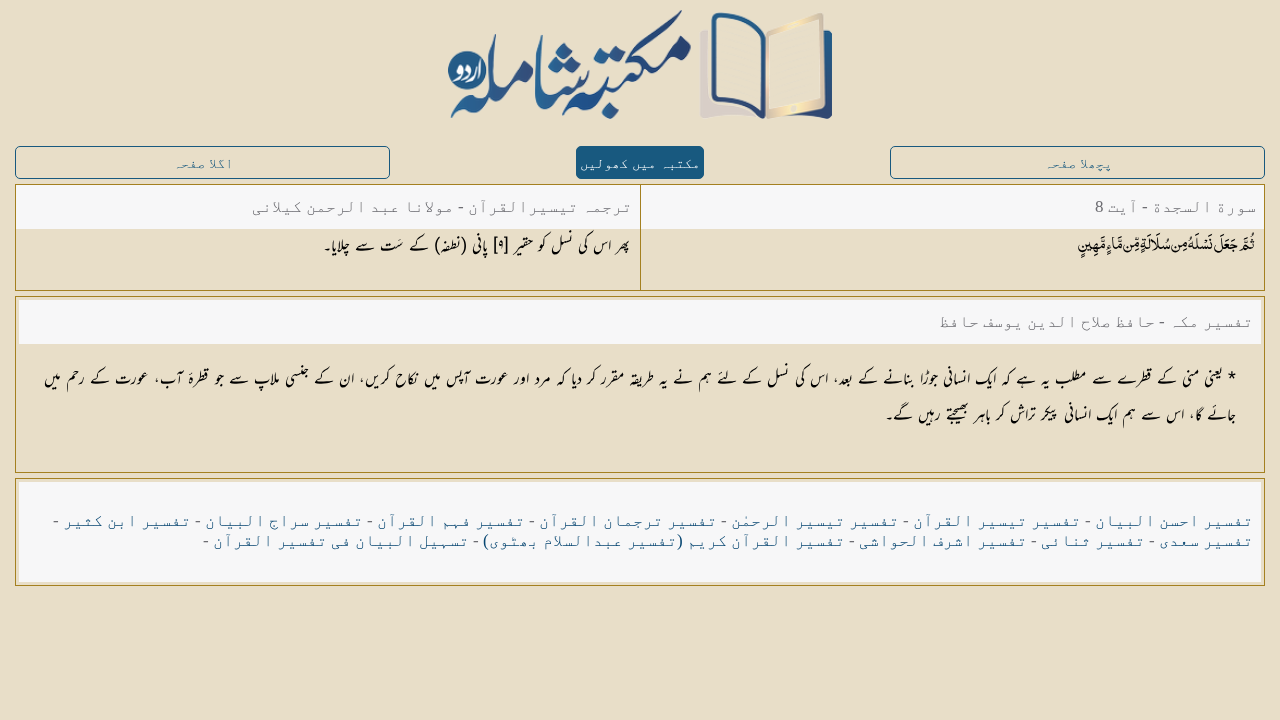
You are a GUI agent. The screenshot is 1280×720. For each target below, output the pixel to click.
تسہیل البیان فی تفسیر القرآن (341, 540)
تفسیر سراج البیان (284, 520)
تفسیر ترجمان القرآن (628, 520)
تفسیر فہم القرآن (451, 520)
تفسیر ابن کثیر (127, 520)
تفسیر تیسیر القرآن (997, 520)
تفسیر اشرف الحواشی (943, 540)
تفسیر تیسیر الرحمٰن (815, 520)
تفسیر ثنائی (1093, 540)
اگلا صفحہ (203, 163)
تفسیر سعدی (1206, 540)
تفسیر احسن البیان (1174, 520)
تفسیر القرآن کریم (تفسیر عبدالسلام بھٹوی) (664, 540)
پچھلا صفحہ (1078, 163)
